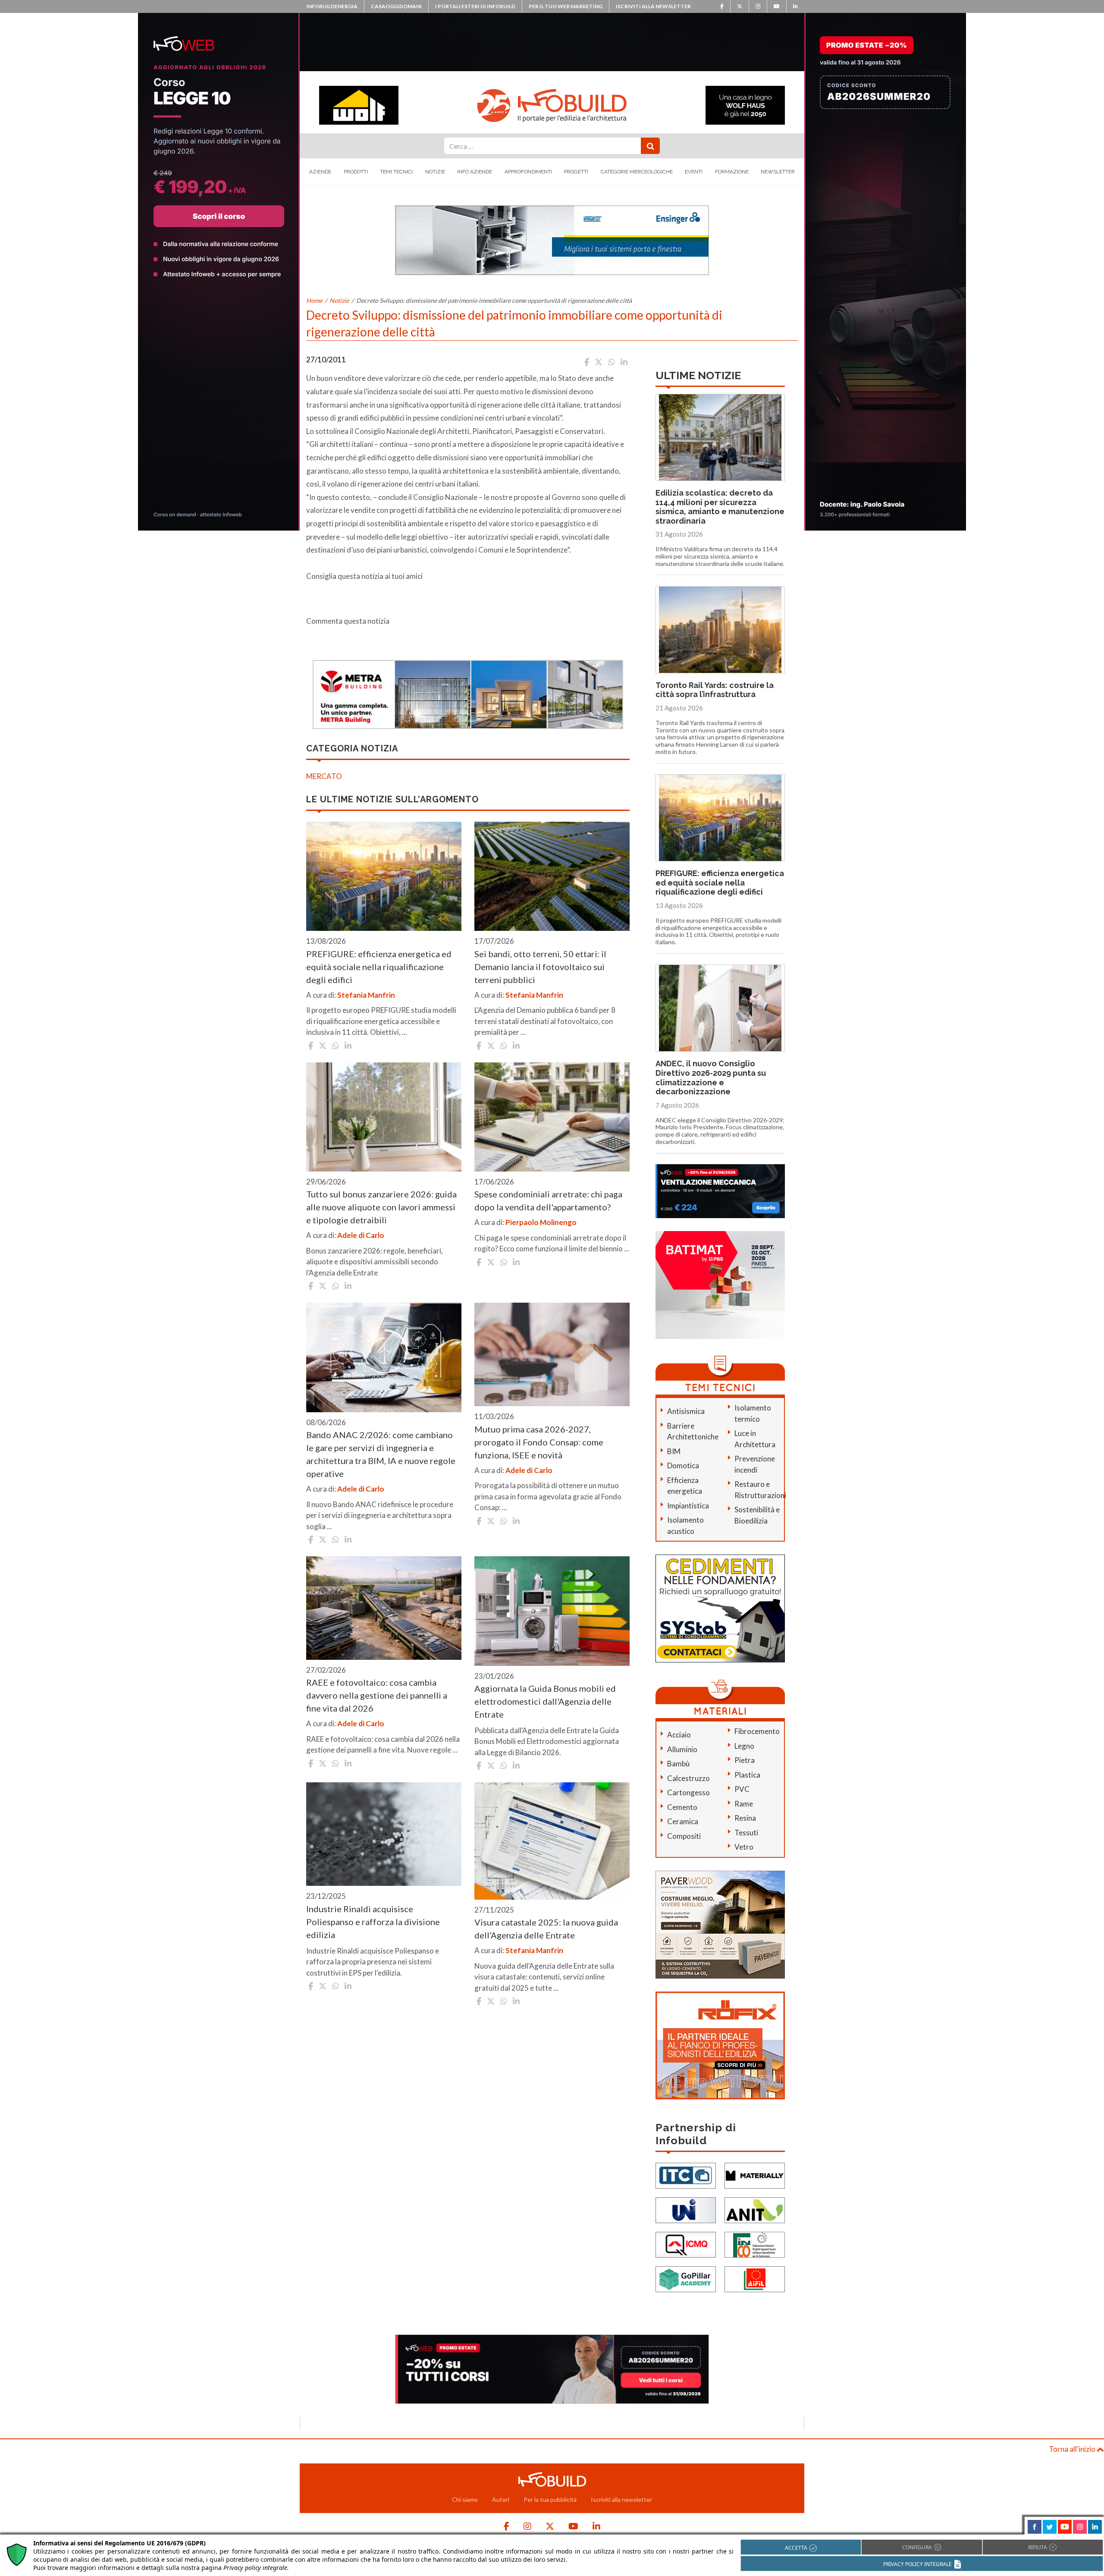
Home (314, 300)
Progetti (576, 172)
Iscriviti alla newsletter (653, 6)
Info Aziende (475, 172)
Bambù (678, 1764)
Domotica (683, 1465)
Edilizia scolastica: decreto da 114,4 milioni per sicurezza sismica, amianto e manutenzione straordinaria (720, 507)
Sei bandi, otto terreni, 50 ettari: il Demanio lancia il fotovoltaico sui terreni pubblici (540, 967)
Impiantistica (688, 1506)
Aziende (320, 172)
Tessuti (746, 1833)
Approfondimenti (528, 172)
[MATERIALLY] (755, 2175)
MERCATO (324, 776)
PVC (742, 1789)
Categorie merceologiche (637, 172)
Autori (501, 2499)
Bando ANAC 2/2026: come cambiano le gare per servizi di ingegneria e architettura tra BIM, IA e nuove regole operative (381, 1454)
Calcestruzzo (688, 1778)
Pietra (745, 1760)
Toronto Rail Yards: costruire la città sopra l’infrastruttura (715, 690)
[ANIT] (755, 2209)
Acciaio (679, 1735)
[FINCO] (755, 2244)
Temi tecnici (396, 172)
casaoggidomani (396, 6)
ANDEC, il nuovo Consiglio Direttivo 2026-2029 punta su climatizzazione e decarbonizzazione (711, 1078)
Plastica (747, 1775)
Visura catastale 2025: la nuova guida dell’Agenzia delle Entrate (546, 1929)
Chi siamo (465, 2499)
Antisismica (686, 1411)
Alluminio (682, 1749)
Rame (744, 1804)
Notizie (435, 172)
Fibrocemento (757, 1731)
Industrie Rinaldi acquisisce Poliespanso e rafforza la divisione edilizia (373, 1922)
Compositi (684, 1836)
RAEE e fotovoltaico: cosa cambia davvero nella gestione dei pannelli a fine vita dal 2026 (377, 1695)
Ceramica (683, 1821)
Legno (744, 1746)
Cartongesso (688, 1792)
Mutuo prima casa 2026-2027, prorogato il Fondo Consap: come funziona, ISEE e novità (539, 1442)
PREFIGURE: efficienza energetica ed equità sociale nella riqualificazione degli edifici (379, 967)
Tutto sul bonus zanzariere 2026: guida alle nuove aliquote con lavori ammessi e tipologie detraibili (381, 1207)
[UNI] (686, 2209)
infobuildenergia (332, 6)
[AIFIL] (755, 2278)
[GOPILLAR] (686, 2278)
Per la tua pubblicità (550, 2499)
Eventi (694, 172)
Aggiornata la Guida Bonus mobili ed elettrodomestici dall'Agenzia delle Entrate (545, 1701)
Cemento (682, 1807)
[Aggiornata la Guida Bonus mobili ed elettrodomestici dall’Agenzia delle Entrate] (552, 1611)
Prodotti (356, 172)
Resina (745, 1818)
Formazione (732, 172)
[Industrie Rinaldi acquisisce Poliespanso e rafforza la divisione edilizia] (384, 1834)
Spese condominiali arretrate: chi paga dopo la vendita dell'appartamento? (548, 1200)
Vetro (744, 1847)
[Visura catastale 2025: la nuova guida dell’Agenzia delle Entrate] (552, 1841)
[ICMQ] (686, 2244)
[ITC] (686, 2175)
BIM (674, 1451)
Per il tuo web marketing (566, 6)
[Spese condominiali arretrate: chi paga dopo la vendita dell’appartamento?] (552, 1117)
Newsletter (778, 172)
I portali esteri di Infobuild (475, 6)
